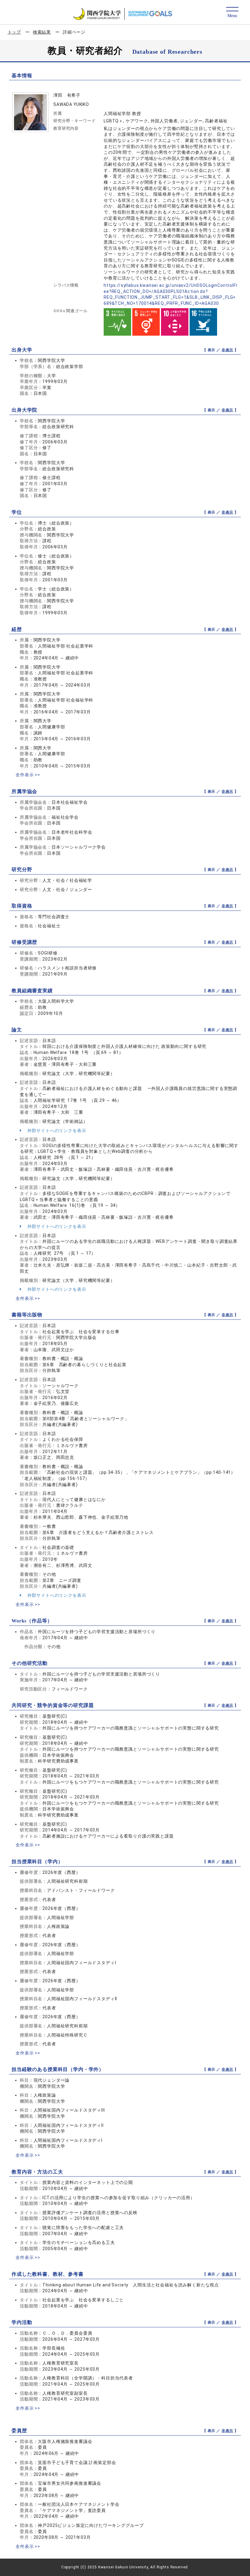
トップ (14, 32)
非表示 (228, 350)
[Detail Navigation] (232, 13)
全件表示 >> (28, 775)
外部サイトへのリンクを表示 (56, 1131)
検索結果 (42, 32)
